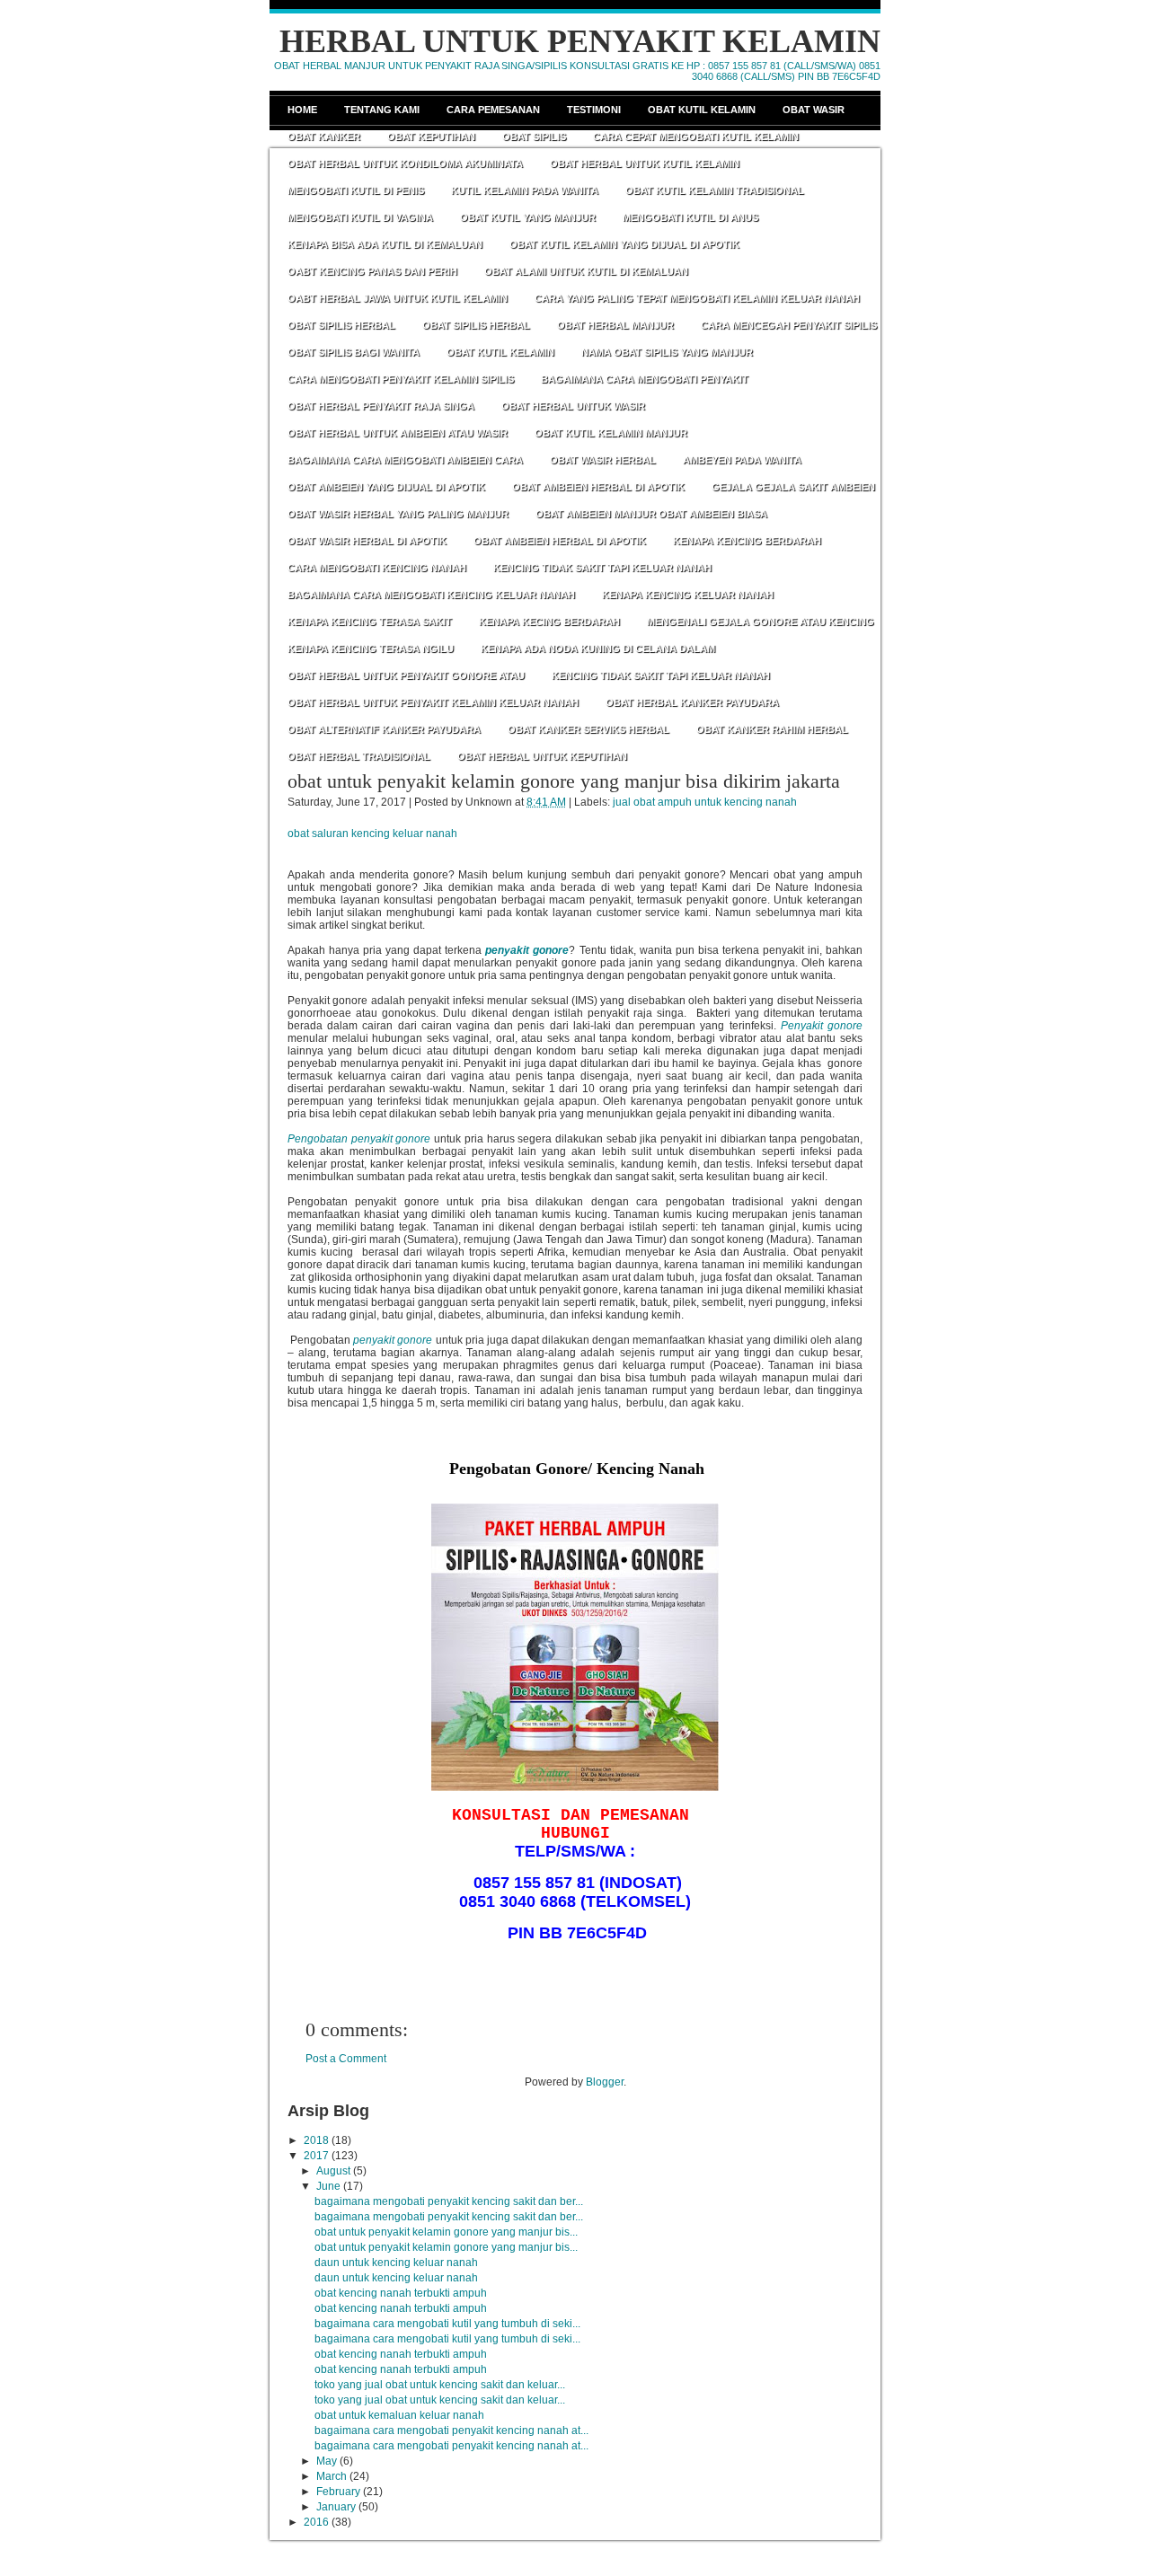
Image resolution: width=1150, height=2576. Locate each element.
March (332, 2476)
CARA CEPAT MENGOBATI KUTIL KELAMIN (696, 137)
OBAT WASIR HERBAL (603, 460)
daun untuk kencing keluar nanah (396, 2263)
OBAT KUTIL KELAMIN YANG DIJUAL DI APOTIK (624, 244)
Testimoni (594, 110)
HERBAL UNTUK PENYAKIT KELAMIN (580, 41)
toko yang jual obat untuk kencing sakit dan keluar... (440, 2385)
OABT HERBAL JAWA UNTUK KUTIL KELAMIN (398, 298)
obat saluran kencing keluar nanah (372, 834)
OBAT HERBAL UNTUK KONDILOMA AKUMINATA (405, 163)
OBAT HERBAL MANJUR (615, 325)
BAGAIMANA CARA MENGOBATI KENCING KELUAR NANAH (431, 595)
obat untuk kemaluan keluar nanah (399, 2415)
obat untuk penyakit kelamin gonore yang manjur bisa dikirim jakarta (564, 781)
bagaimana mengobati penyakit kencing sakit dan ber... (449, 2201)
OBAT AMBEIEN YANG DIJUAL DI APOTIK (386, 487)
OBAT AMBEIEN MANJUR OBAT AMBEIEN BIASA (651, 514)
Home (302, 110)
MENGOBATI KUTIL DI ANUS (690, 217)
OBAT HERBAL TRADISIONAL (359, 756)
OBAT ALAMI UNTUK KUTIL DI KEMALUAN (586, 271)
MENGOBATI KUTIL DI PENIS (356, 190)
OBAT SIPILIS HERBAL (341, 325)
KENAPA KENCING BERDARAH (747, 541)
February (338, 2492)
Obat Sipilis (534, 137)
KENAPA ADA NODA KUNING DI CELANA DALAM (598, 648)
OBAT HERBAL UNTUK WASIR (573, 406)
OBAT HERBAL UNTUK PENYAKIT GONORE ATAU (406, 675)
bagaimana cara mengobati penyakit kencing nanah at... (451, 2430)
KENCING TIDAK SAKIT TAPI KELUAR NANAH (602, 568)
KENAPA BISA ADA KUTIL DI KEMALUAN (385, 244)
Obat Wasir (814, 110)
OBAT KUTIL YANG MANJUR (528, 217)
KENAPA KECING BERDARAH (549, 622)
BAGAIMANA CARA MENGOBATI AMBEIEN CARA (405, 460)
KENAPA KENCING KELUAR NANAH (688, 595)
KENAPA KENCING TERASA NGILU (371, 648)
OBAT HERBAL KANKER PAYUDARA (692, 702)
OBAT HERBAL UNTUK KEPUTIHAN (542, 756)
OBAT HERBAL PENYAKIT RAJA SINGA (381, 406)
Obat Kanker (324, 137)
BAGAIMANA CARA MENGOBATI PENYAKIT (645, 379)
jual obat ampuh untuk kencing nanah (705, 802)
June (328, 2186)
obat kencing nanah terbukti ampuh (401, 2293)
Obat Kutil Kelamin (702, 110)
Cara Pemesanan (493, 110)
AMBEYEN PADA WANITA (742, 460)
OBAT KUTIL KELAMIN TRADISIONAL (715, 190)
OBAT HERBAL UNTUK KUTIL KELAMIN (645, 163)
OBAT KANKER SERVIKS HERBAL (588, 729)
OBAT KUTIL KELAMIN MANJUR (611, 433)
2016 (316, 2522)
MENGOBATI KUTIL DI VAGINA (360, 217)
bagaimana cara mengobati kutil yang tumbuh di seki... (447, 2324)
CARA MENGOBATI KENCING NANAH (377, 568)
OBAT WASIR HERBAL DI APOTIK (367, 541)
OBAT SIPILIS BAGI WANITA (354, 352)
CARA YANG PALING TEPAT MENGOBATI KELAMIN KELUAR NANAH (697, 298)
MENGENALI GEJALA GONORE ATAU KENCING (761, 622)
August (333, 2171)
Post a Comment (346, 2059)
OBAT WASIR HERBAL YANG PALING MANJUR (398, 514)
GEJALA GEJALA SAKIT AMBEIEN (793, 487)
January (336, 2507)
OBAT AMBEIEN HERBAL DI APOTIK (598, 487)
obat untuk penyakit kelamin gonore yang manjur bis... (446, 2232)
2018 (316, 2140)
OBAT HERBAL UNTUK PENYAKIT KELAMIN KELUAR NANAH (433, 702)
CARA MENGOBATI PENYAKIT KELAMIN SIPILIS (401, 379)
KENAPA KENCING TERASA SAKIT (370, 622)
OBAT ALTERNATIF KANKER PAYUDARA (384, 729)
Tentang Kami (382, 110)
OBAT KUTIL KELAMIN (500, 352)
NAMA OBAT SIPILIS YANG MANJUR (667, 352)
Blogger (605, 2082)
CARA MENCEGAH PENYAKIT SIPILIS (789, 325)
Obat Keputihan (431, 137)
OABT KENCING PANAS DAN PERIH (372, 271)
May (327, 2461)
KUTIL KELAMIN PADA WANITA (525, 190)
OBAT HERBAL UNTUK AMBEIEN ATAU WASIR (398, 433)
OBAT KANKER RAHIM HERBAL (772, 729)
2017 (316, 2156)
